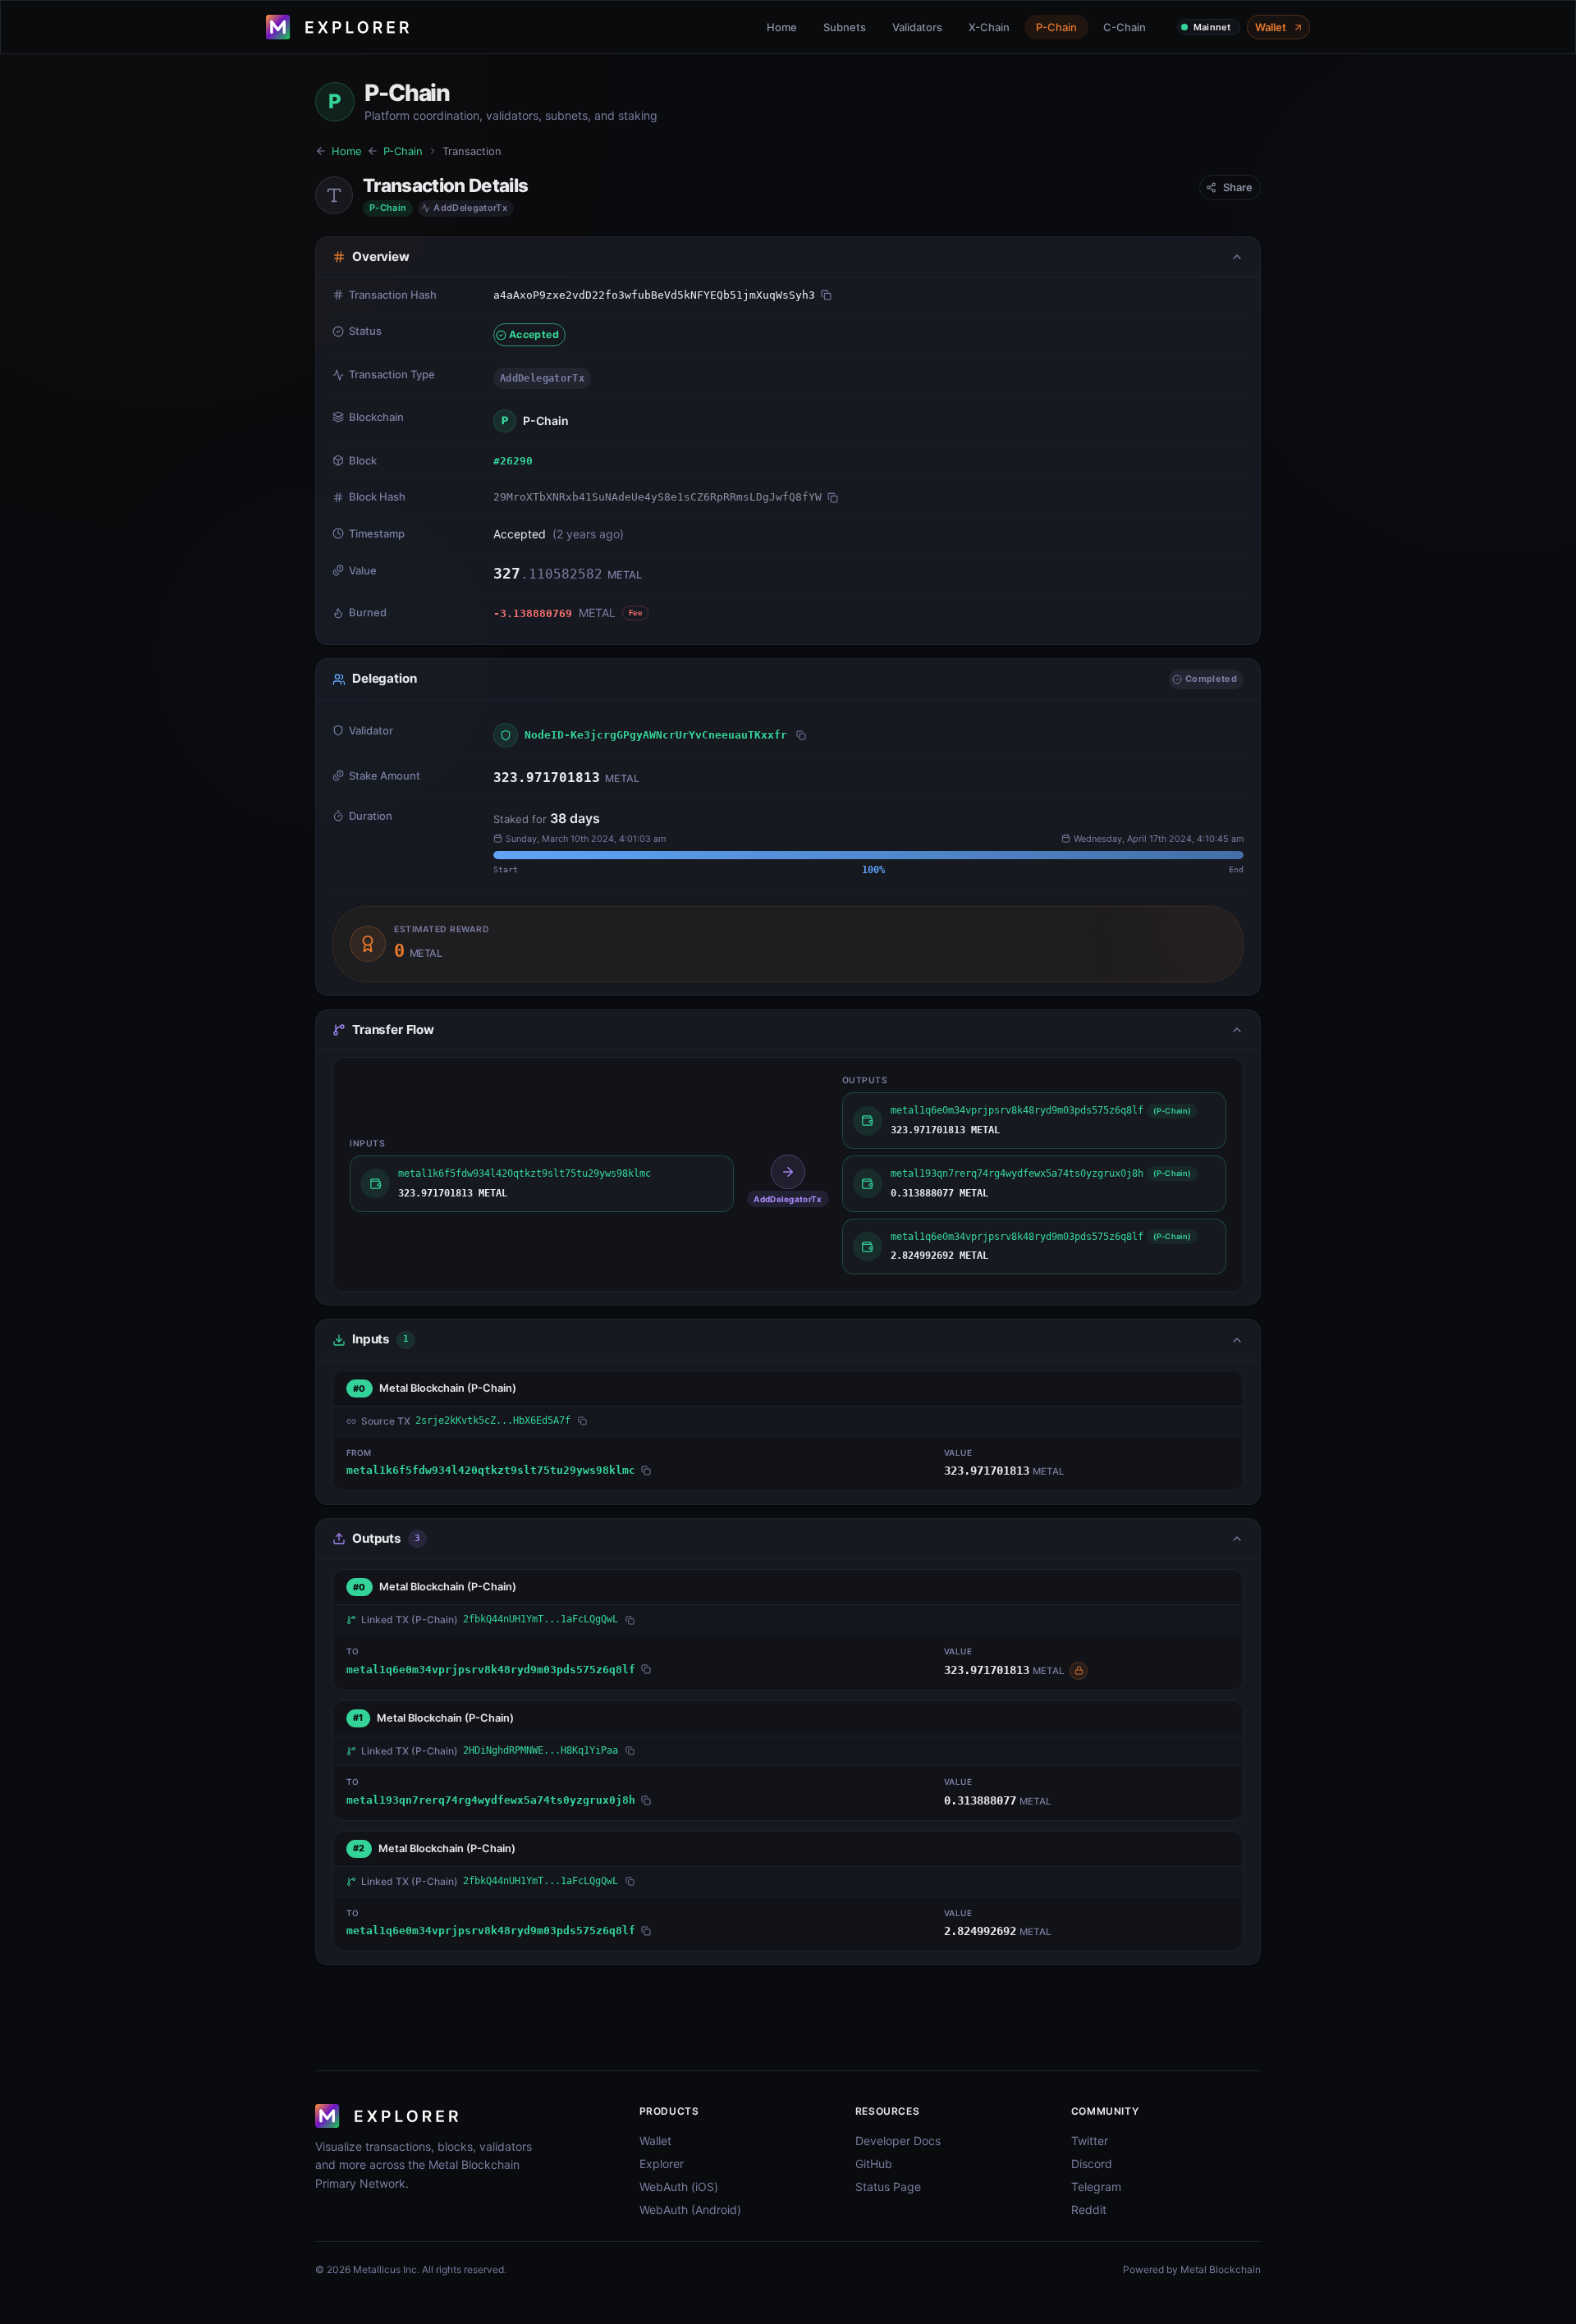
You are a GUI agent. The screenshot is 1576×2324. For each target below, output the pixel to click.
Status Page (888, 2187)
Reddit (1089, 2210)
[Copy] (826, 295)
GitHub (874, 2164)
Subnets (845, 27)
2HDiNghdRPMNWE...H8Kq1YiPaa (541, 1750)
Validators (917, 27)
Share (1238, 187)
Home (782, 27)
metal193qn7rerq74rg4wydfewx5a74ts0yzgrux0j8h (491, 1800)
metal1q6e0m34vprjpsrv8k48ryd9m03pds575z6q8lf (491, 1670)
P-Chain (1056, 27)
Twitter (1090, 2141)
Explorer (662, 2164)
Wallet (1271, 27)
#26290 (513, 461)
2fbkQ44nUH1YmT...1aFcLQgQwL (541, 1619)
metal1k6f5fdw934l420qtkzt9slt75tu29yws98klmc (491, 1470)
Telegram (1096, 2187)
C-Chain (1125, 27)
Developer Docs (898, 2141)
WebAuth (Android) (690, 2210)
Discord (1092, 2164)
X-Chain (989, 27)
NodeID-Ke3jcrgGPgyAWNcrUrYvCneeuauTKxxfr (656, 735)
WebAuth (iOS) (679, 2187)
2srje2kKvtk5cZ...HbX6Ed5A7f (493, 1420)
